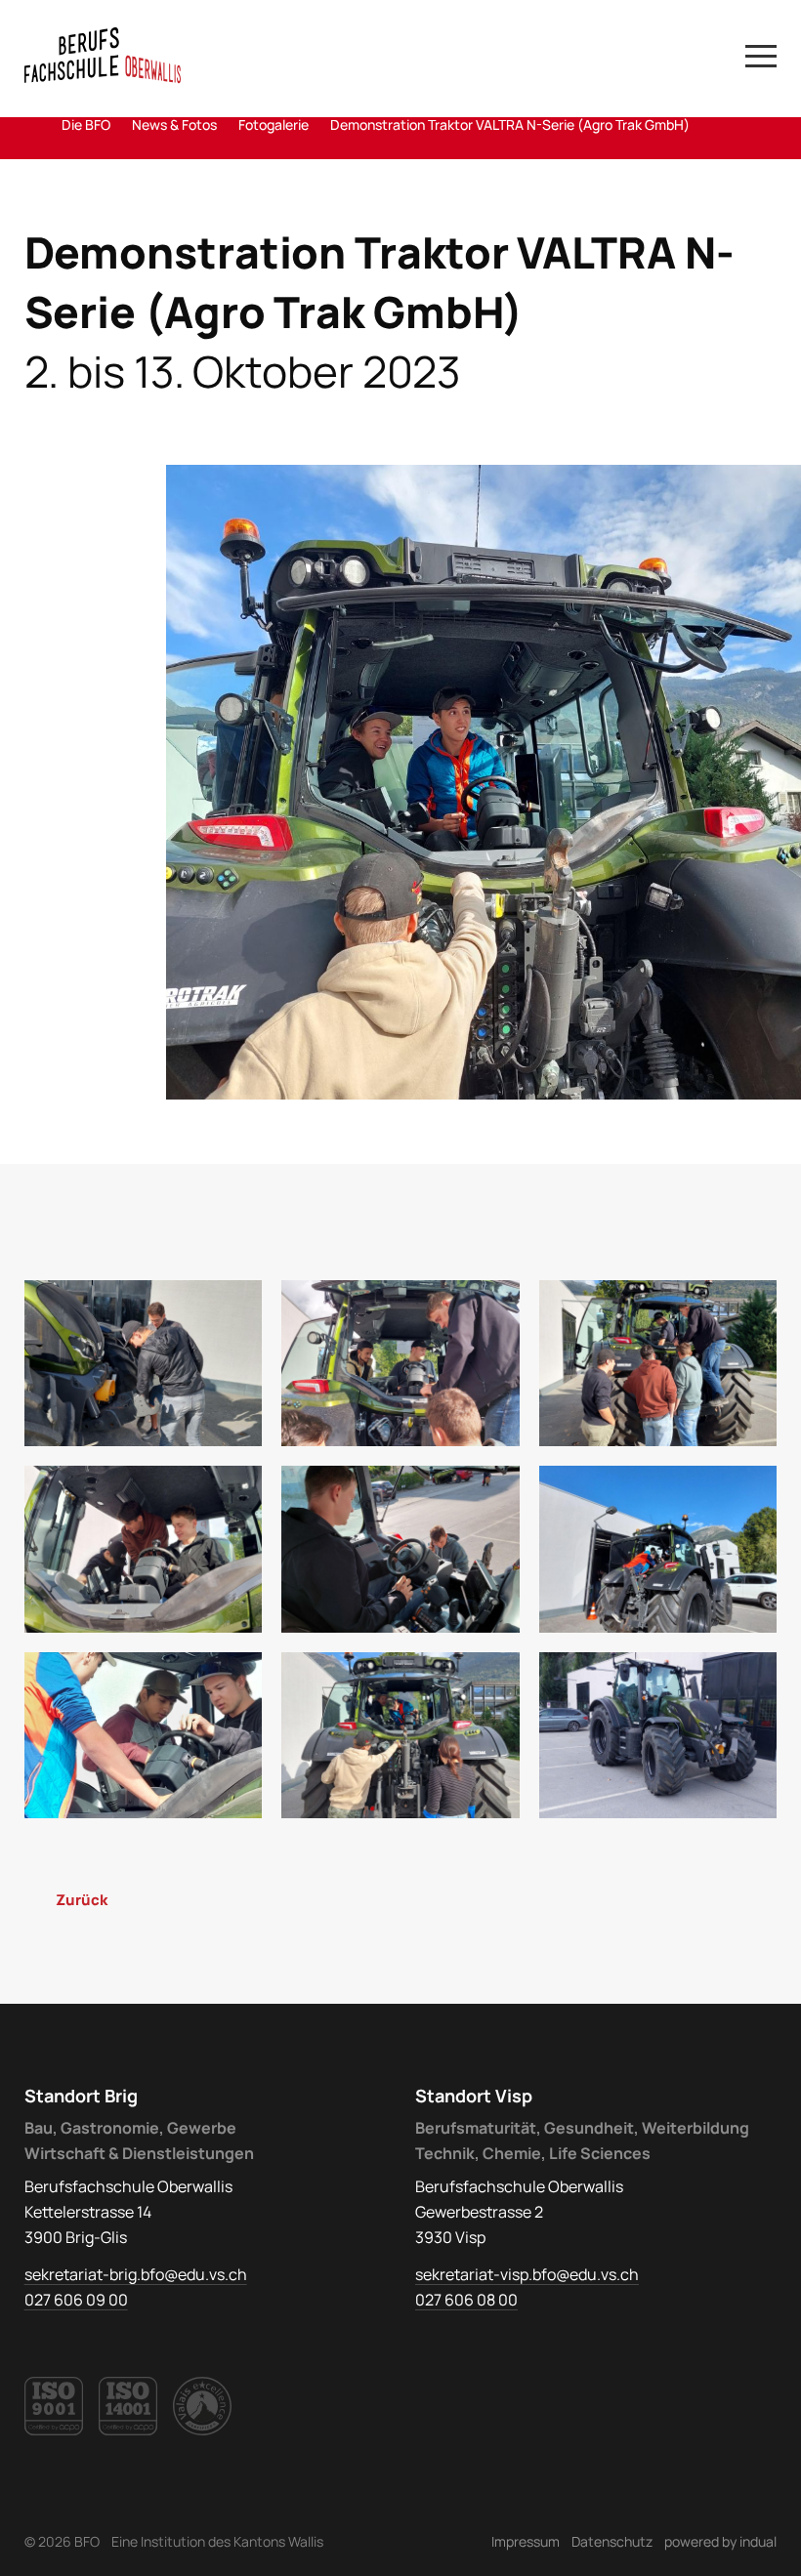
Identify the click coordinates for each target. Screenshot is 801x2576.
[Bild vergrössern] (484, 782)
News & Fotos (174, 125)
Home (32, 125)
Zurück (82, 1900)
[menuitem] (526, 2541)
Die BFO (86, 125)
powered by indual (720, 2541)
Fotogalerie (274, 125)
